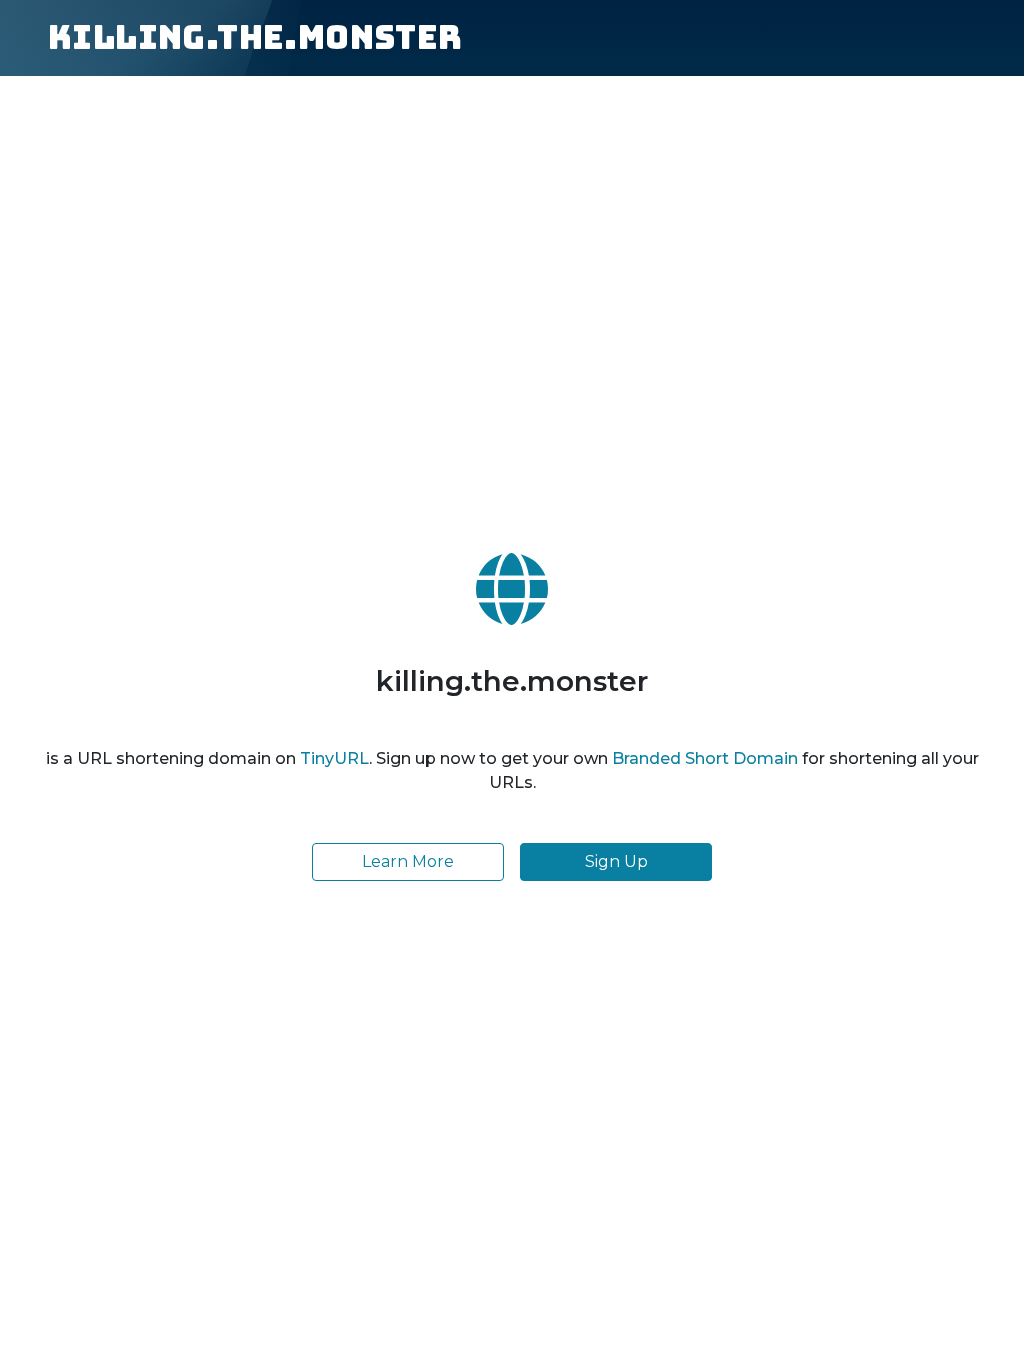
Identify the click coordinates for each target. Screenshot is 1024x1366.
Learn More (408, 861)
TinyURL (334, 758)
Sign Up (616, 861)
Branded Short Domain (705, 758)
